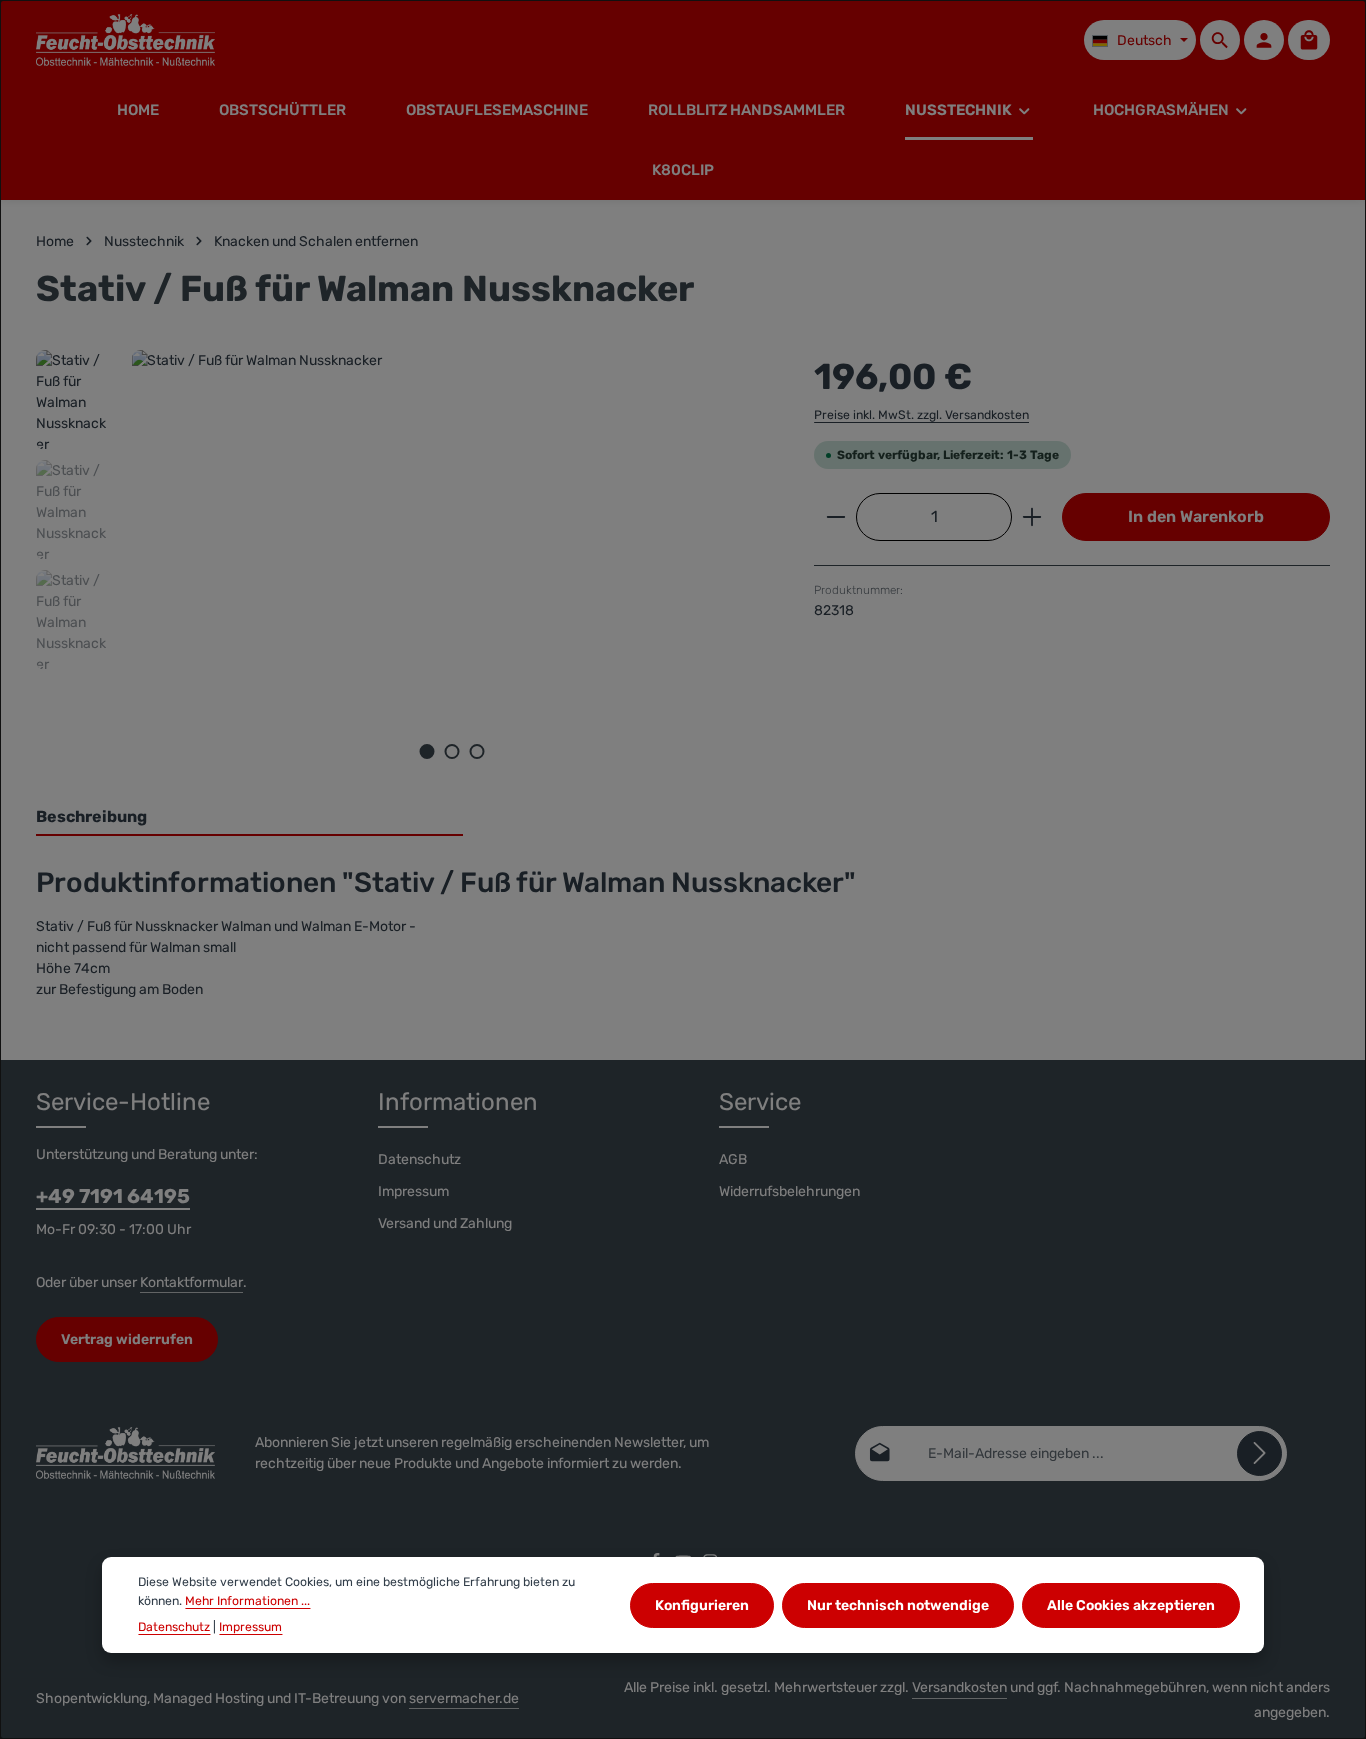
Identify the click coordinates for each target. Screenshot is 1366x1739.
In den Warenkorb (1196, 516)
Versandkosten (959, 1687)
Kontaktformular (191, 1282)
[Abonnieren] (1259, 1453)
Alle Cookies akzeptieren (1131, 1604)
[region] (405, 565)
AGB (733, 1159)
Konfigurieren (702, 1604)
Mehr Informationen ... (247, 1600)
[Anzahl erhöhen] (1032, 517)
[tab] (249, 818)
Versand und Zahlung (445, 1223)
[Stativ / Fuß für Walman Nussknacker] (452, 565)
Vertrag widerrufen (127, 1339)
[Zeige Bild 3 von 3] (477, 751)
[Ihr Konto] (1264, 40)
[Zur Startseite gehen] (125, 40)
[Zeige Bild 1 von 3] (427, 751)
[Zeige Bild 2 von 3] (452, 751)
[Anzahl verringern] (835, 517)
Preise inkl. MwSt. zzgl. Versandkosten (921, 415)
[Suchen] (1220, 40)
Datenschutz (419, 1159)
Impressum (413, 1191)
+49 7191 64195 (113, 1196)
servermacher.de (464, 1698)
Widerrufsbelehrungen (789, 1191)
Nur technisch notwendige (898, 1604)
